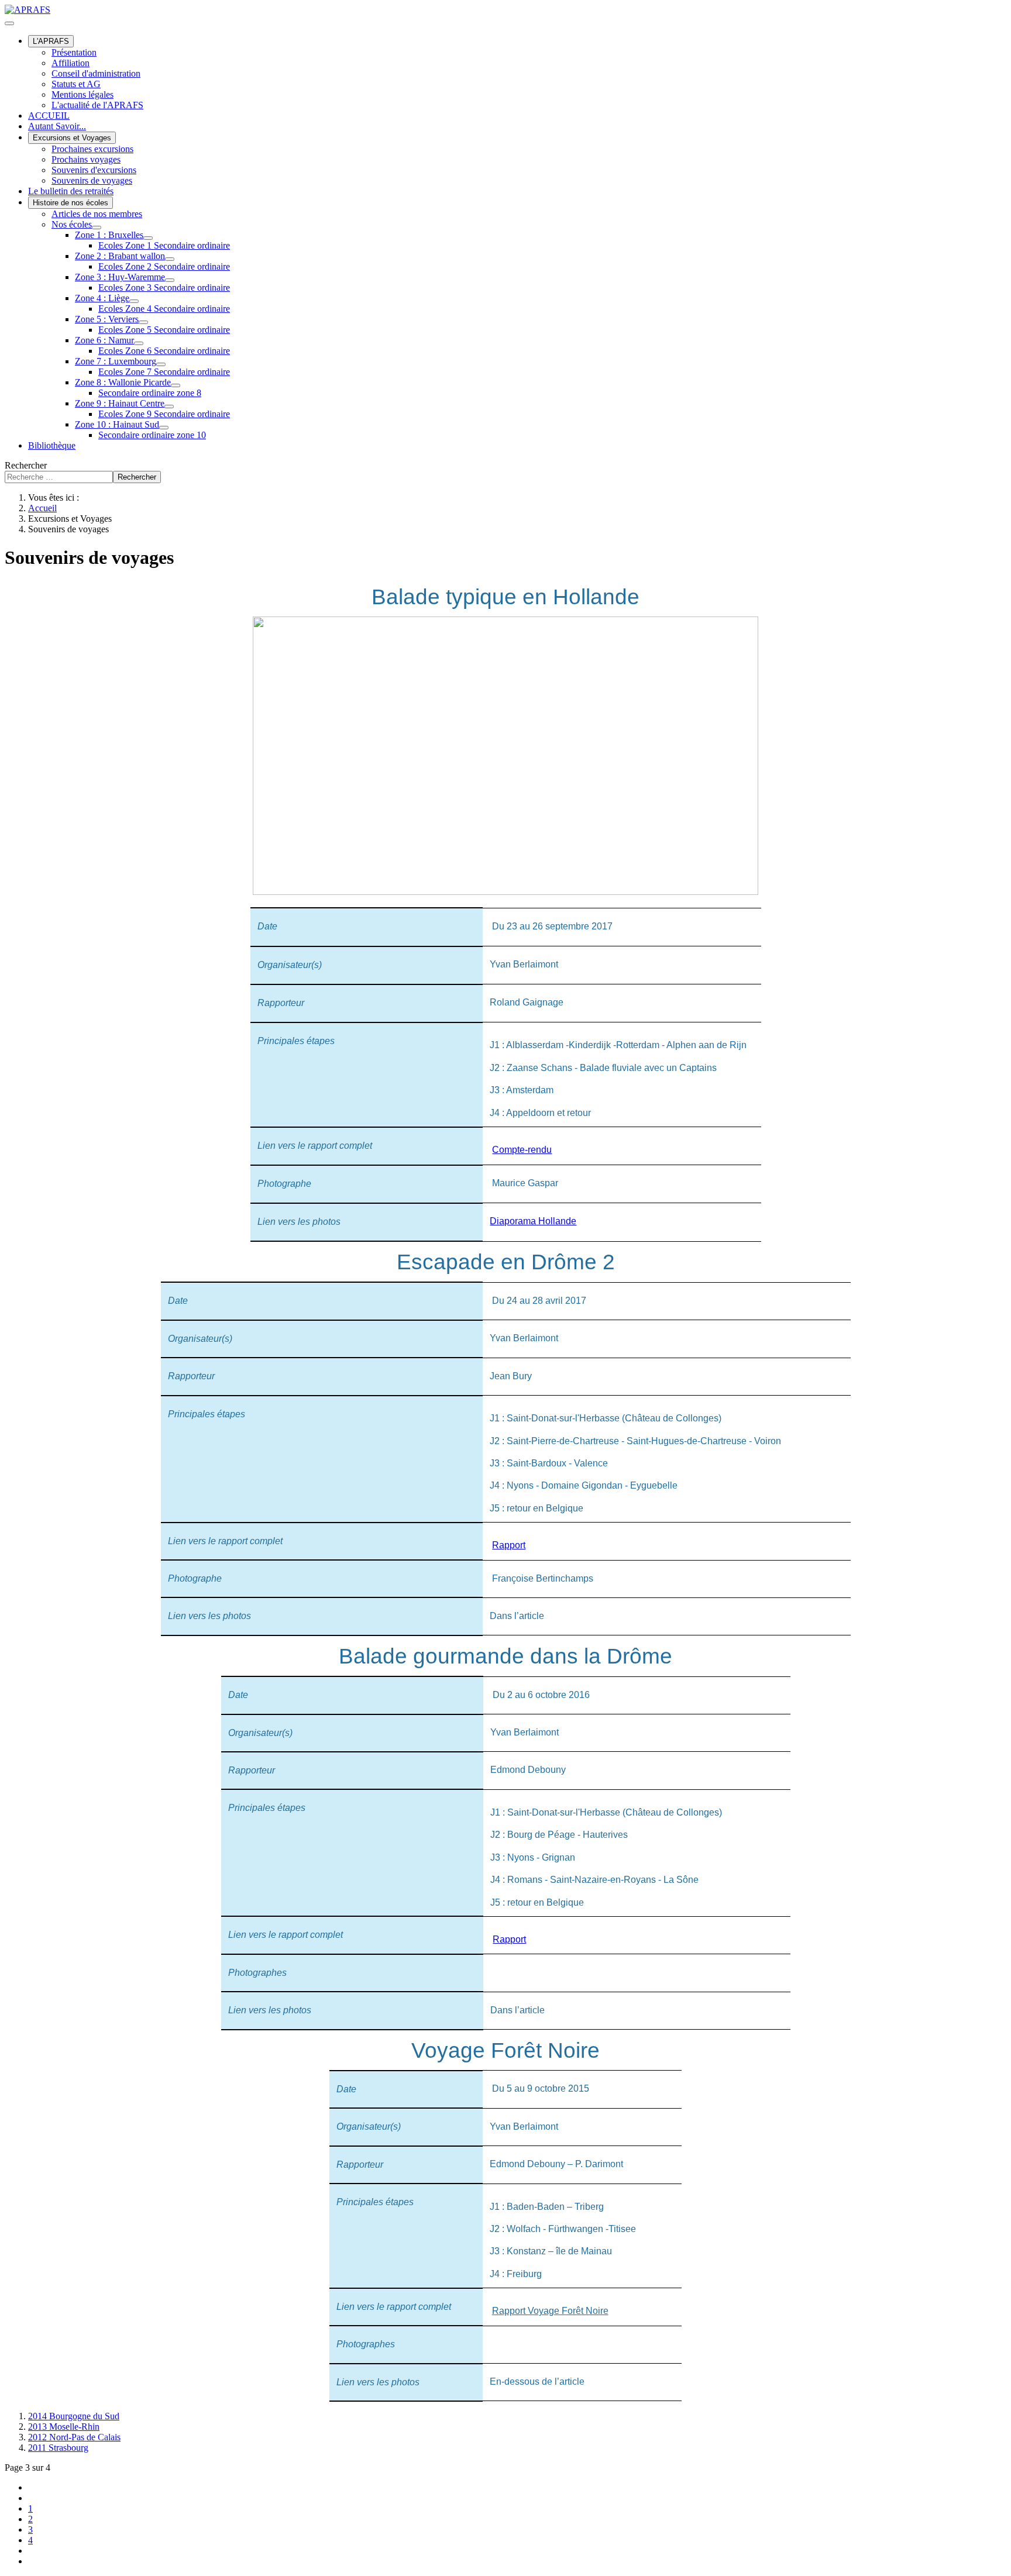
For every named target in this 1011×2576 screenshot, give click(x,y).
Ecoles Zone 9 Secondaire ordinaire (164, 414)
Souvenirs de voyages (92, 180)
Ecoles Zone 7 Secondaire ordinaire (164, 372)
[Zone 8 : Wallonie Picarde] (176, 385)
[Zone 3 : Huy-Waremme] (170, 280)
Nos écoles (72, 224)
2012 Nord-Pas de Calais (74, 2437)
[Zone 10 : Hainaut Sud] (164, 428)
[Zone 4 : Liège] (134, 301)
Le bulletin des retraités (71, 191)
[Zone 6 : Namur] (139, 343)
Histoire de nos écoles (71, 203)
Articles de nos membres (97, 214)
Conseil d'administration (96, 73)
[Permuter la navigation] (9, 23)
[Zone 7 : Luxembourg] (161, 364)
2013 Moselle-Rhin (64, 2427)
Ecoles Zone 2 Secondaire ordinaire (164, 266)
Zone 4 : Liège (102, 298)
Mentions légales (82, 94)
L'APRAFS (51, 41)
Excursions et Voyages (72, 138)
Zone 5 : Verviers (107, 319)
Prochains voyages (86, 159)
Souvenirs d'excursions (94, 170)
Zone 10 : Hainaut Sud (117, 424)
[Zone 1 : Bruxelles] (148, 238)
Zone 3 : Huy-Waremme (120, 277)
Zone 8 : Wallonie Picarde (123, 382)
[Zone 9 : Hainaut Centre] (169, 407)
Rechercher (26, 465)
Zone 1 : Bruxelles (109, 235)
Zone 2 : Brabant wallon (120, 256)
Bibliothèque (52, 445)
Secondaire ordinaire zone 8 (150, 393)
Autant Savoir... (57, 126)
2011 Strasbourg (58, 2448)
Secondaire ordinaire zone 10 (152, 435)
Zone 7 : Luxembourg (116, 361)
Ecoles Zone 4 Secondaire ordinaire (164, 309)
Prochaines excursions (92, 149)
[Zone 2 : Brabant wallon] (170, 259)
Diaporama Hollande (533, 1221)
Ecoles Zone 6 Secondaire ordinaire (164, 351)
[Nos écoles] (97, 228)
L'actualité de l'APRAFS (97, 105)
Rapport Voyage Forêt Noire (550, 2311)
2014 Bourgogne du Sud (74, 2416)
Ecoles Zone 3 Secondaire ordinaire (164, 287)
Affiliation (71, 63)
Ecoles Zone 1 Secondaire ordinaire (164, 245)
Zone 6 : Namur (104, 340)
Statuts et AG (76, 84)
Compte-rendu (522, 1150)
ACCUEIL (49, 116)
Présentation (74, 52)
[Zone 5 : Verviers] (143, 322)
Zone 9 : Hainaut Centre (120, 403)
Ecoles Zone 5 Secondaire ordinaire (164, 330)
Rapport (509, 1545)
